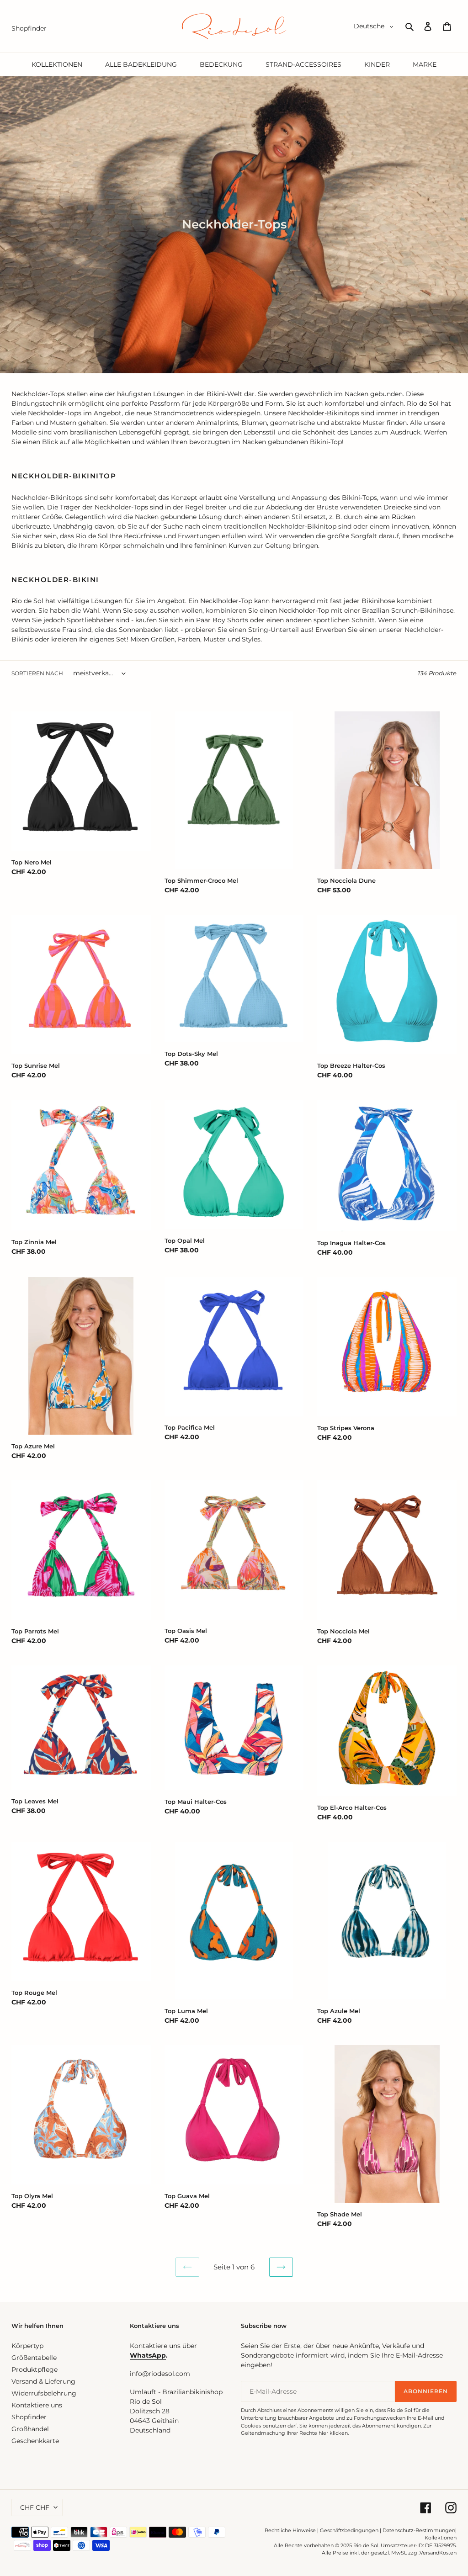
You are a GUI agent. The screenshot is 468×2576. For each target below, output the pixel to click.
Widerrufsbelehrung (44, 2393)
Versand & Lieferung (43, 2381)
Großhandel (30, 2429)
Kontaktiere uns (37, 2405)
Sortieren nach (37, 673)
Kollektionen (441, 2538)
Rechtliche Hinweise (290, 2530)
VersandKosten (438, 2553)
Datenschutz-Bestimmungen (419, 2530)
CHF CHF (35, 2507)
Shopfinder (29, 2417)
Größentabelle (34, 2358)
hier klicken (333, 2433)
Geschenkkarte (35, 2441)
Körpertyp (27, 2346)
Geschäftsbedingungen (349, 2530)
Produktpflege (35, 2369)
